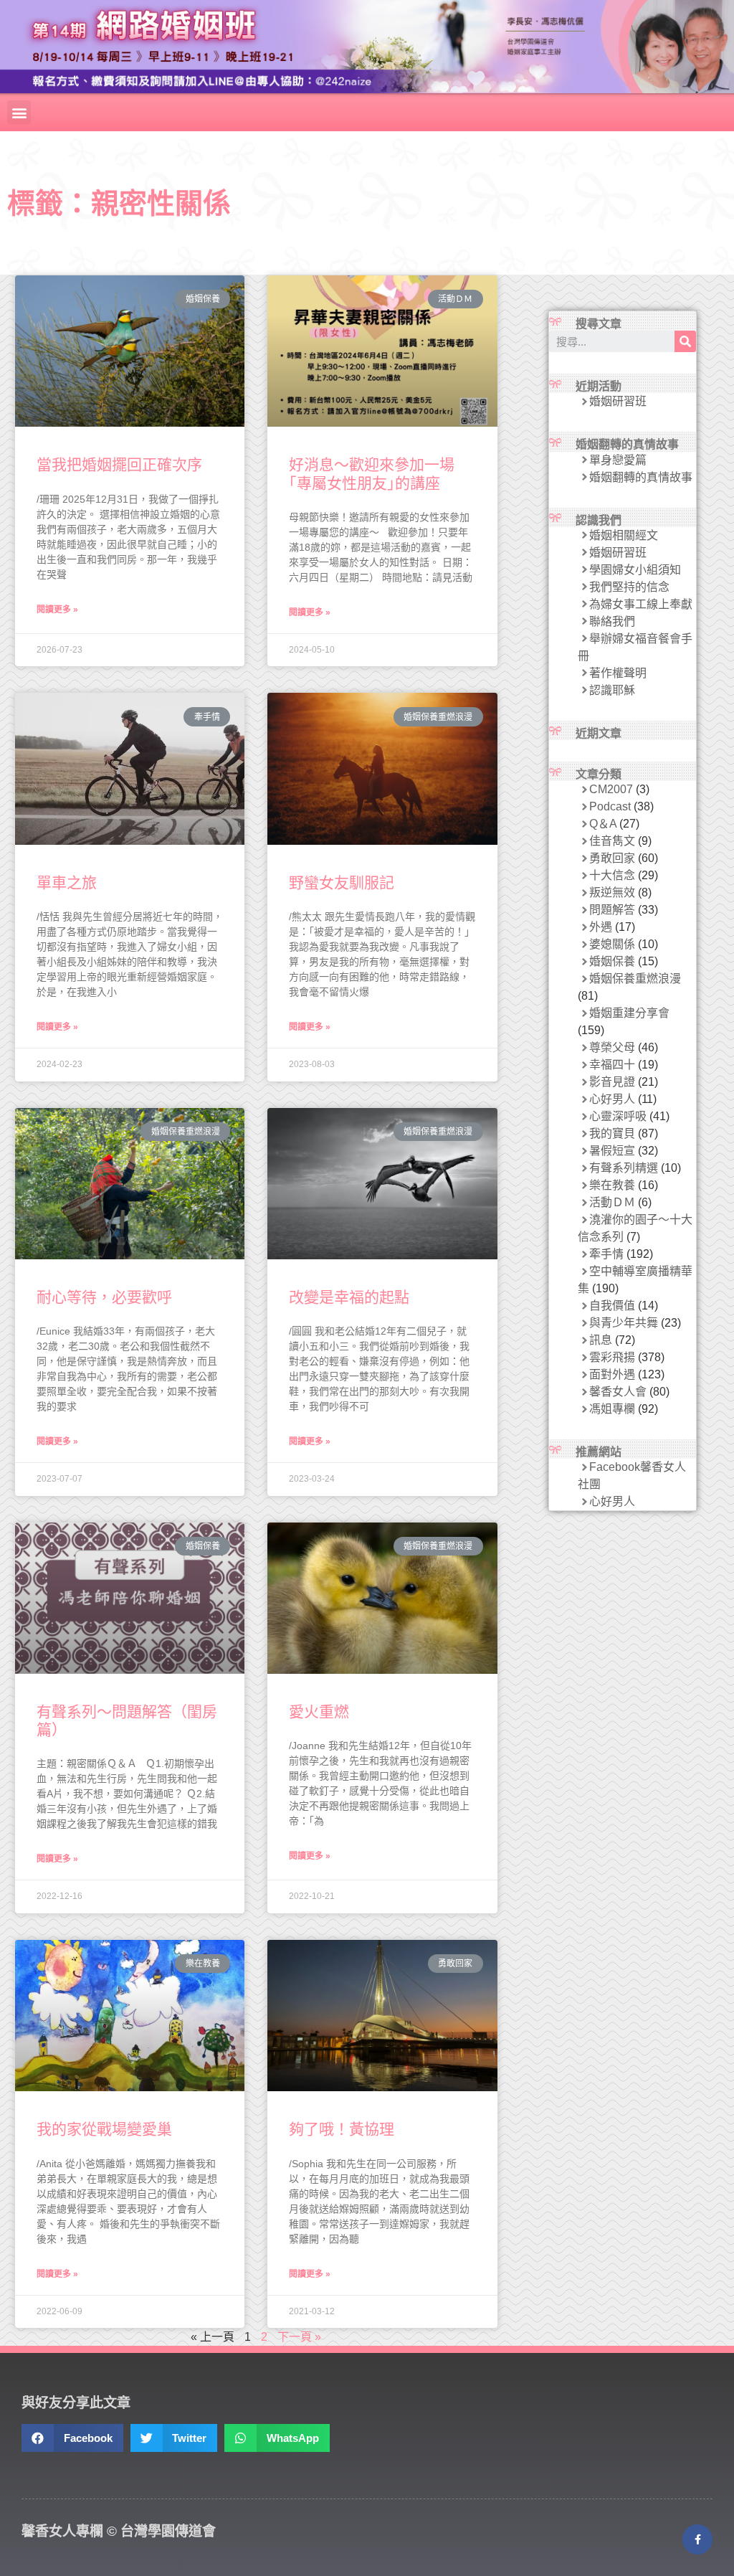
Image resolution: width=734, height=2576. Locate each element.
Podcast (610, 806)
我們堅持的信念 (629, 587)
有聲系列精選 (624, 1168)
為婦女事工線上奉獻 (641, 604)
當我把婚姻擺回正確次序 (119, 464)
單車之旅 (67, 882)
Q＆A (603, 824)
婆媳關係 (612, 944)
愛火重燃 (319, 1711)
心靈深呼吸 (618, 1116)
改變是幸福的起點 (349, 1297)
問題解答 (612, 910)
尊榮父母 (612, 1047)
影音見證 (612, 1082)
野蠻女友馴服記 (342, 882)
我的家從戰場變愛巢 (104, 2129)
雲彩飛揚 (612, 1357)
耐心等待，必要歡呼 (104, 1297)
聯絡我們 (612, 621)
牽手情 (606, 1254)
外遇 (601, 927)
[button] (19, 112)
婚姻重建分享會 (629, 1013)
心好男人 (612, 1099)
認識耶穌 (612, 690)
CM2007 (611, 789)
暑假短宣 (612, 1151)
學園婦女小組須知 (635, 570)
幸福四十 (612, 1065)
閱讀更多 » (57, 610)
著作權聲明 (618, 673)
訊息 (601, 1340)
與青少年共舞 (624, 1323)
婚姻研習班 (618, 401)
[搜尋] (685, 341)
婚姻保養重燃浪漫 (635, 979)
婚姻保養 (612, 961)
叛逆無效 (612, 892)
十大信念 (612, 875)
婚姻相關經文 (624, 535)
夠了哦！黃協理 (342, 2129)
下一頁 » (299, 2337)
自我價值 (612, 1306)
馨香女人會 (618, 1392)
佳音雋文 (612, 841)
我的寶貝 (612, 1133)
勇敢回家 (612, 858)
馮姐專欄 (612, 1409)
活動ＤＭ (612, 1202)
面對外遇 (612, 1374)
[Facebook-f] (697, 2539)
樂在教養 (612, 1185)
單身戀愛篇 (618, 460)
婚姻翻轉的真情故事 (641, 477)
